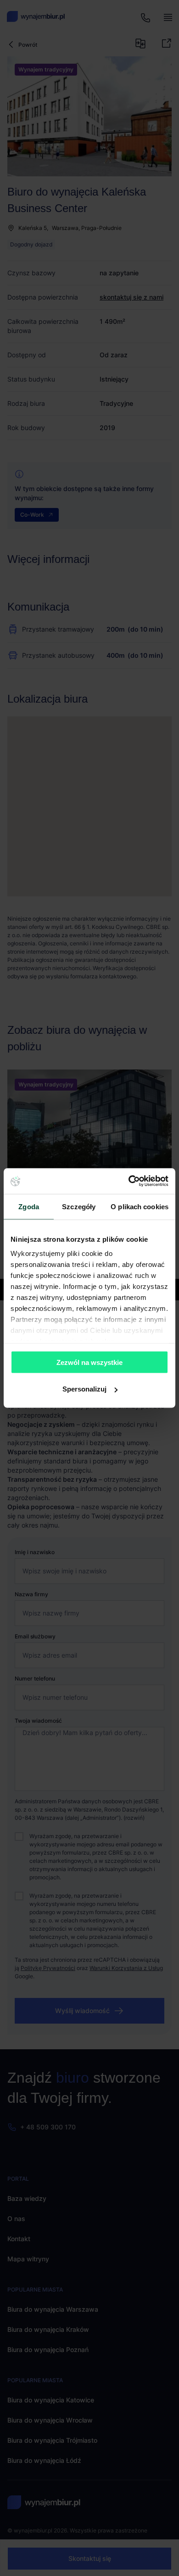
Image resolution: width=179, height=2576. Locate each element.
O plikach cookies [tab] (140, 1206)
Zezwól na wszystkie (89, 1362)
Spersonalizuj (84, 1389)
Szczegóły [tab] (79, 1206)
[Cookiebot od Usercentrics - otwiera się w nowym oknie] (129, 1181)
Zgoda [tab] (29, 1206)
